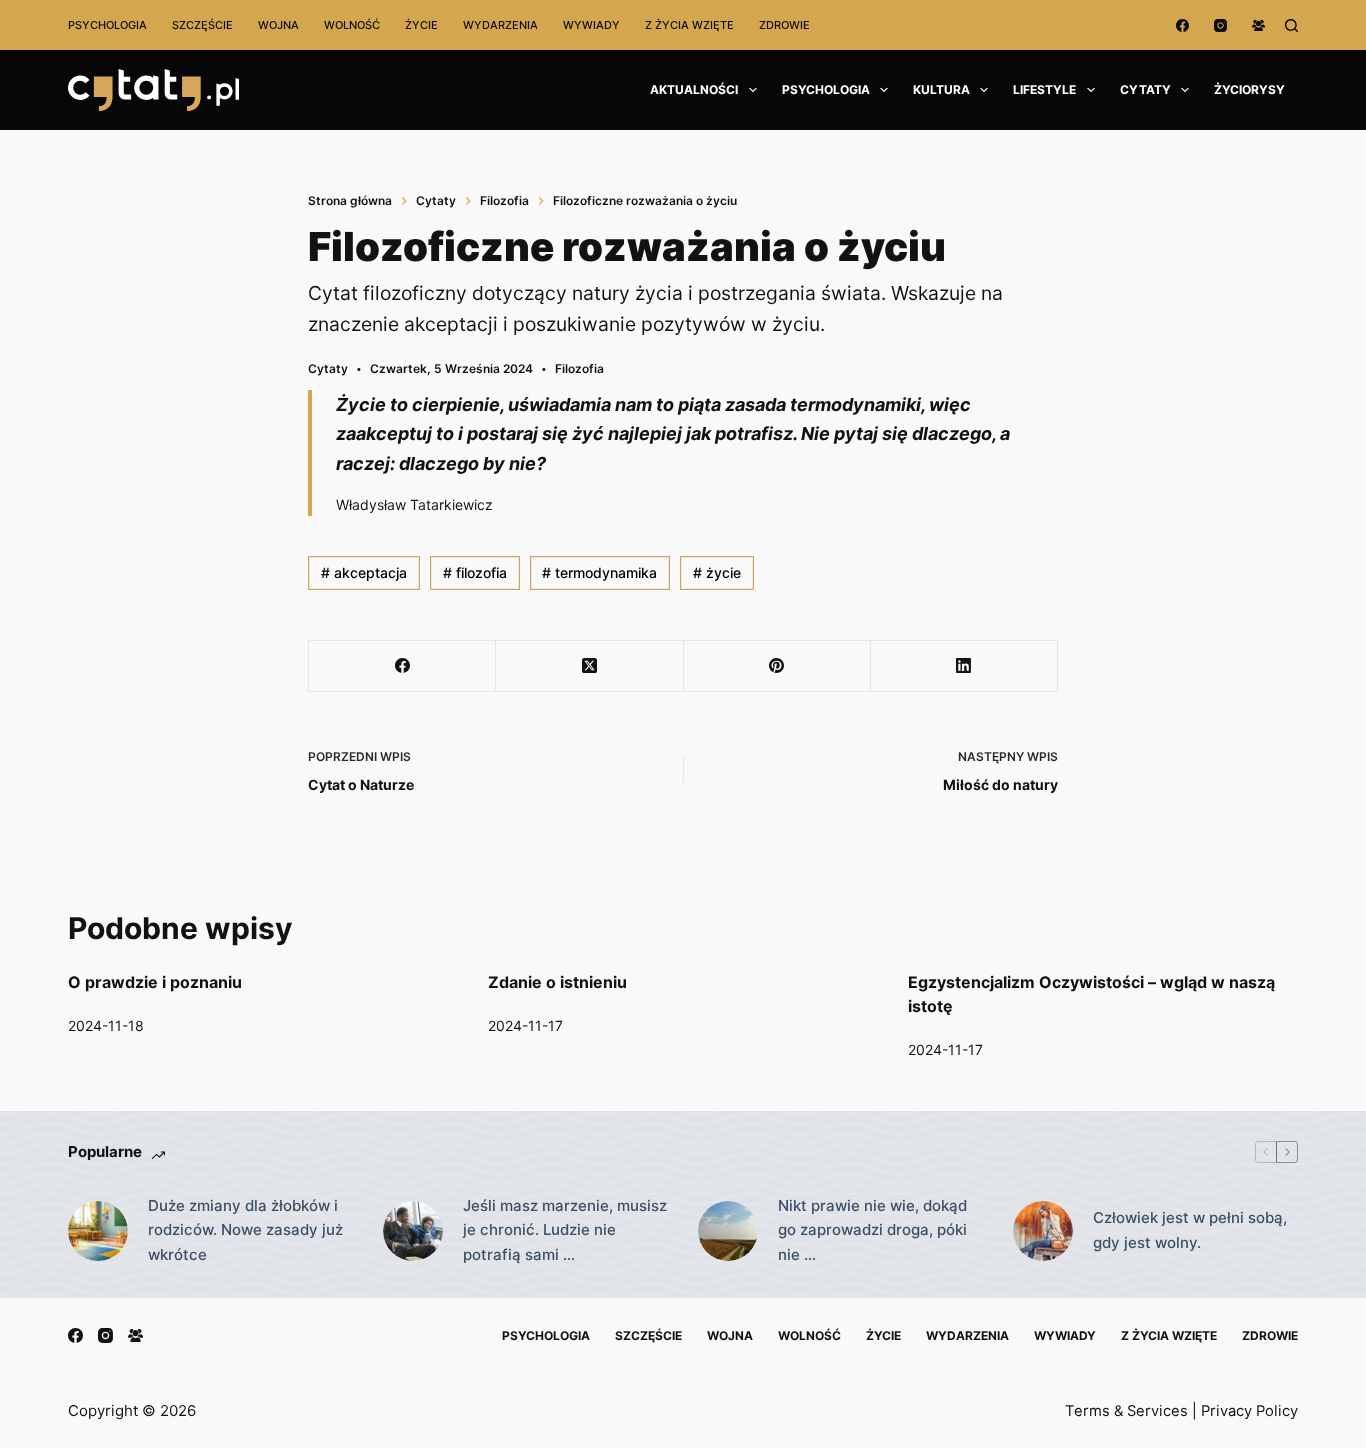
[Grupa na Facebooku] (1258, 25)
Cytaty (1145, 89)
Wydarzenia (500, 25)
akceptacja (364, 572)
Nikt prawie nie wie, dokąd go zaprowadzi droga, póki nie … (872, 1230)
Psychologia (107, 25)
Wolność (352, 25)
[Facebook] (1182, 25)
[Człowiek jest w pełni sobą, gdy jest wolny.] (1043, 1231)
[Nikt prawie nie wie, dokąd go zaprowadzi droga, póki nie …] (728, 1231)
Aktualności (694, 89)
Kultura (941, 89)
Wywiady (591, 25)
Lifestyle (1044, 89)
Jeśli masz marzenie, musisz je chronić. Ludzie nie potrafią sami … (565, 1230)
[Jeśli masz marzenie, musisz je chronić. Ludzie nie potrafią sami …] (413, 1231)
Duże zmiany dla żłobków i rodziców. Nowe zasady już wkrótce (245, 1230)
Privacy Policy (1249, 1411)
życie (717, 572)
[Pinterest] (777, 666)
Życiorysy (1249, 89)
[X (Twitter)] (589, 666)
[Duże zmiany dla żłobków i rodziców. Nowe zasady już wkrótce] (98, 1231)
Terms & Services (1126, 1411)
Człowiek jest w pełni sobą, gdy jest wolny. (1190, 1230)
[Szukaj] (1291, 25)
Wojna (278, 25)
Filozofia (579, 368)
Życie (421, 25)
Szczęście (202, 25)
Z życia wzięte (689, 25)
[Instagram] (1220, 25)
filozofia (475, 572)
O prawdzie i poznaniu (155, 982)
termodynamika (599, 572)
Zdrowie (784, 25)
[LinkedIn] (964, 666)
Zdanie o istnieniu (557, 982)
